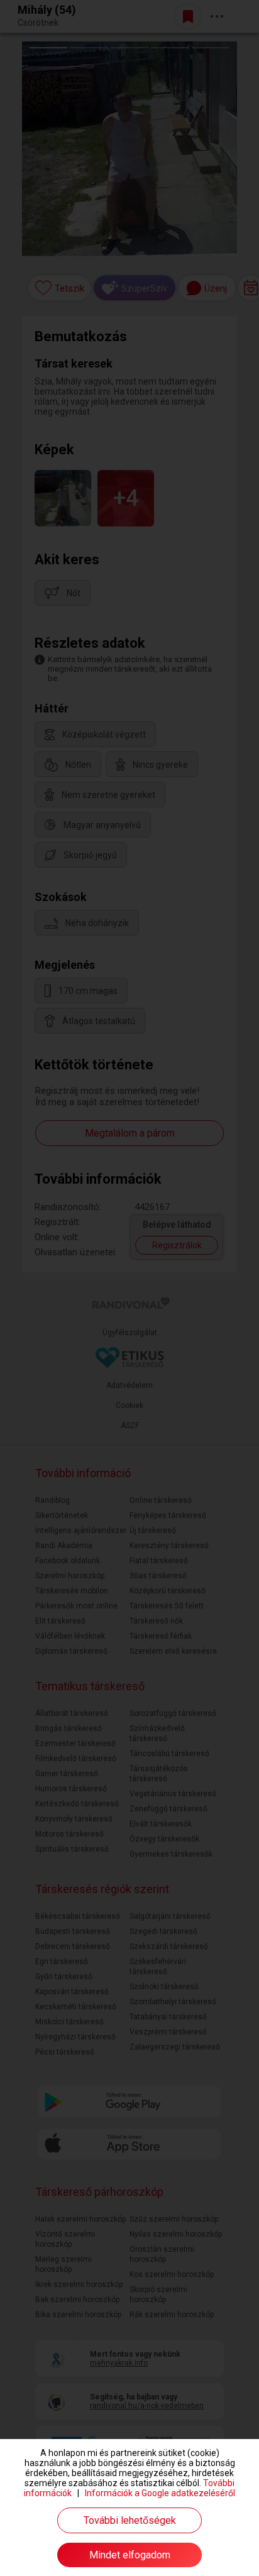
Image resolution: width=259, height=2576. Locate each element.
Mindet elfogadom (130, 2555)
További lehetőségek (130, 2520)
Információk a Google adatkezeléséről (160, 2493)
